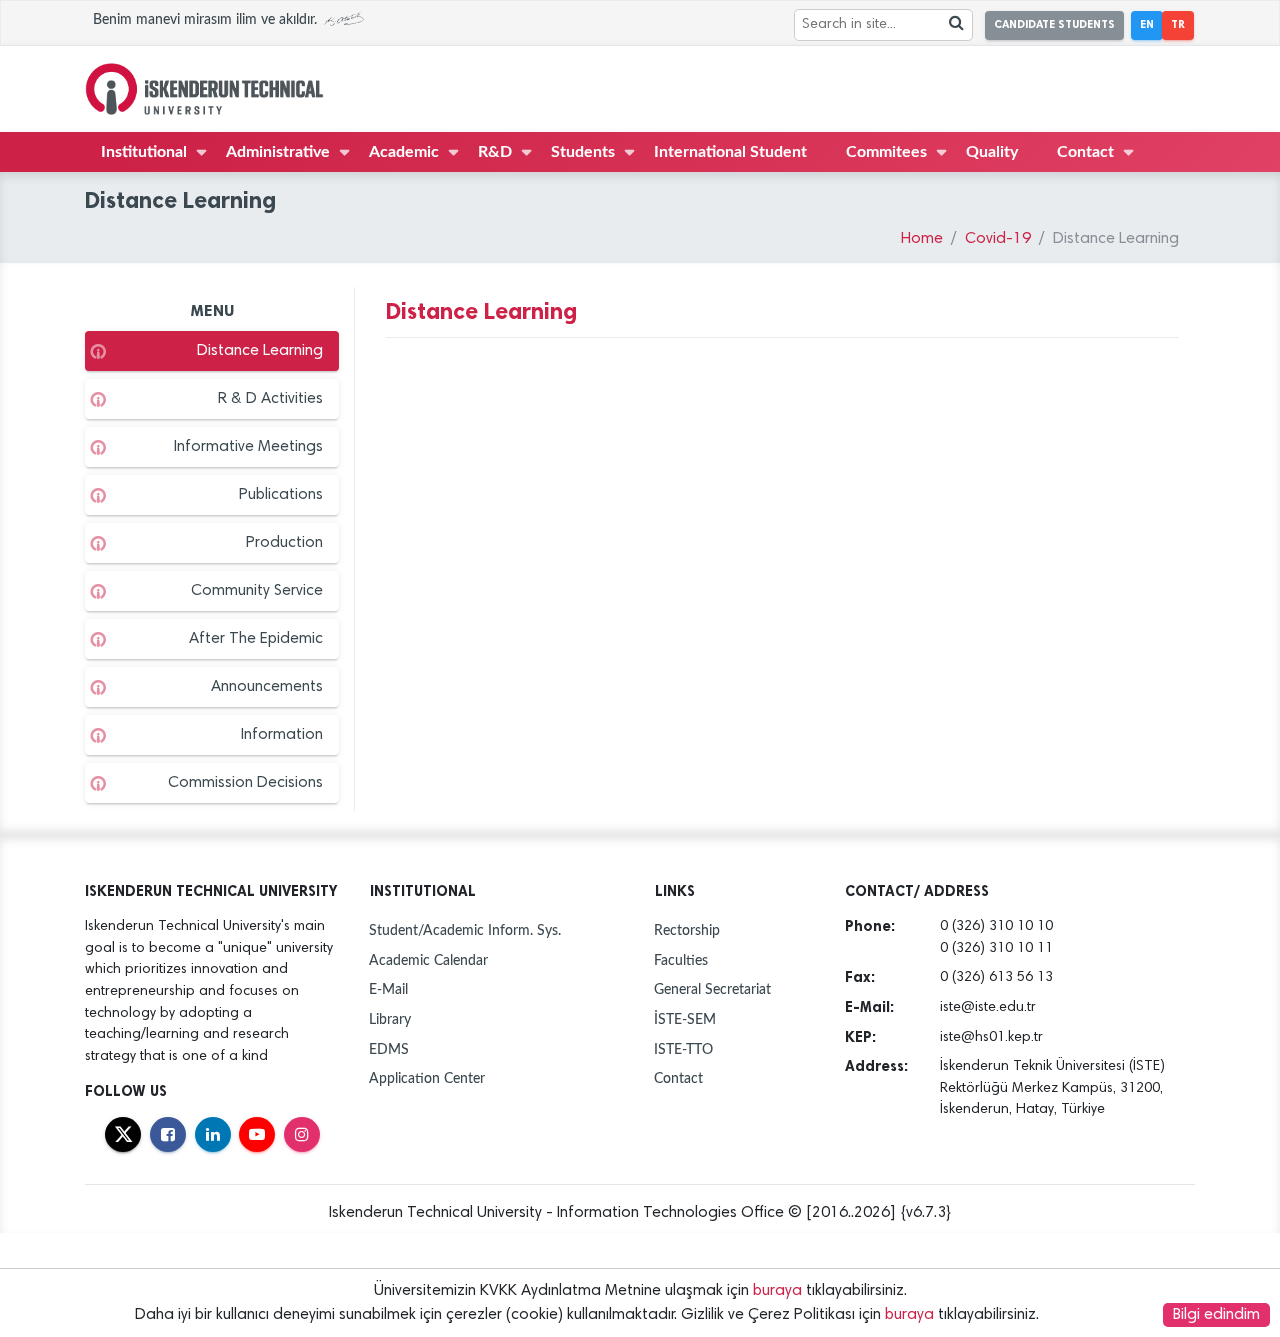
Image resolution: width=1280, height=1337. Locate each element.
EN (1147, 24)
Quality (992, 152)
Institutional (144, 152)
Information (282, 735)
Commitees (886, 152)
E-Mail (388, 989)
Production (284, 543)
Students (583, 152)
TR (1178, 24)
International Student (730, 152)
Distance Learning (260, 351)
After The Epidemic (256, 639)
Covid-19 (998, 239)
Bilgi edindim (1216, 1315)
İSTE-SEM (685, 1019)
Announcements (267, 687)
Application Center (427, 1078)
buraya (777, 1291)
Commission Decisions (245, 783)
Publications (281, 495)
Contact (1085, 152)
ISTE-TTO (683, 1049)
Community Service (257, 591)
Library (390, 1019)
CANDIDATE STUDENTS (1054, 24)
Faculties (681, 960)
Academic (404, 152)
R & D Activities (270, 399)
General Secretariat (712, 989)
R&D (495, 152)
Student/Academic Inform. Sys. (465, 930)
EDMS (389, 1049)
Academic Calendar (428, 960)
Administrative (278, 152)
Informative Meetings (248, 447)
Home (922, 239)
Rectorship (687, 930)
